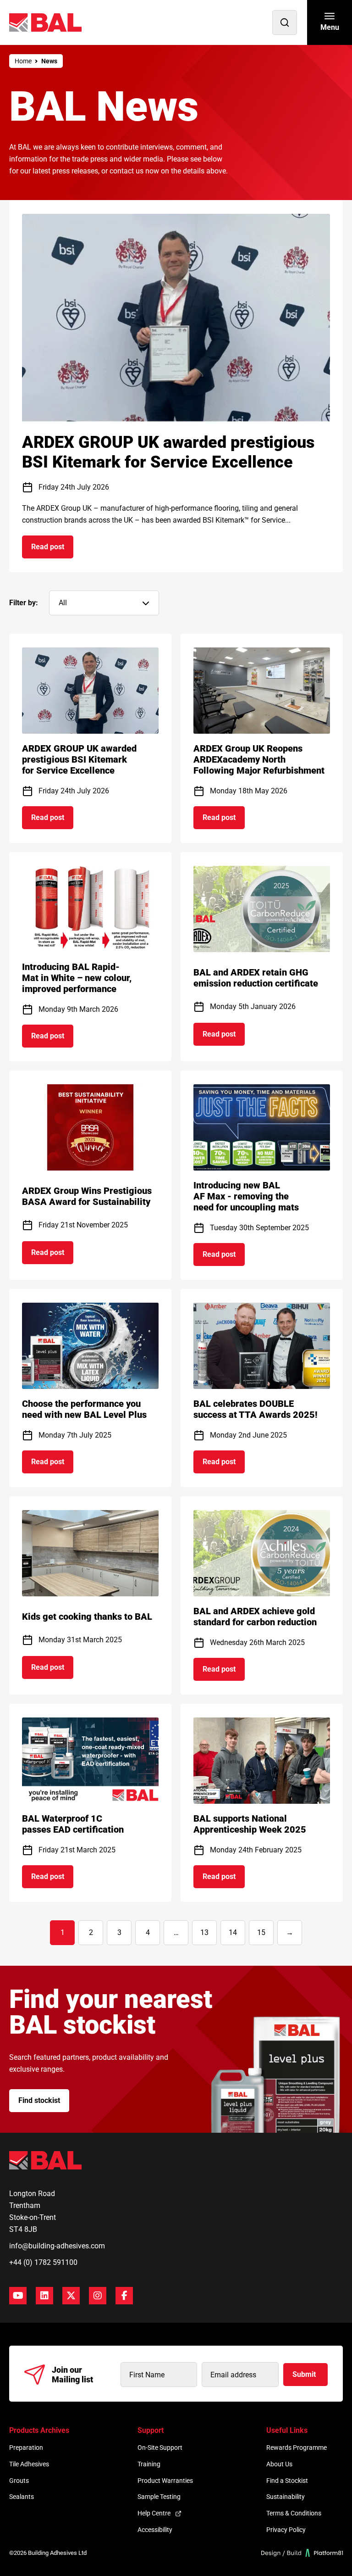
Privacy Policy (286, 2530)
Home (23, 61)
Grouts (19, 2481)
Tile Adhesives (29, 2464)
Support (151, 2430)
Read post (52, 550)
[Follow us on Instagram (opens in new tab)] (98, 2296)
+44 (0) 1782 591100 (43, 2262)
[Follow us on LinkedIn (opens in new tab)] (44, 2296)
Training (149, 2464)
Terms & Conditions (294, 2513)
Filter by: (24, 603)
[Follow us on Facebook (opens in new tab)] (124, 2296)
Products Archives (39, 2430)
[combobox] (104, 603)
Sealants (22, 2497)
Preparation (26, 2448)
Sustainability (286, 2497)
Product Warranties (165, 2481)
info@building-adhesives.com (57, 2246)
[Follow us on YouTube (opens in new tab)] (18, 2296)
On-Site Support (160, 2448)
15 (261, 1932)
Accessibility (155, 2530)
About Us (279, 2464)
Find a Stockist (287, 2481)
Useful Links (287, 2430)
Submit (304, 2374)
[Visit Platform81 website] (302, 2553)
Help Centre (154, 2513)
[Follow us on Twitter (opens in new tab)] (71, 2296)
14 (233, 1932)
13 (204, 1932)
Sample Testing (159, 2497)
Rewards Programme (297, 2448)
